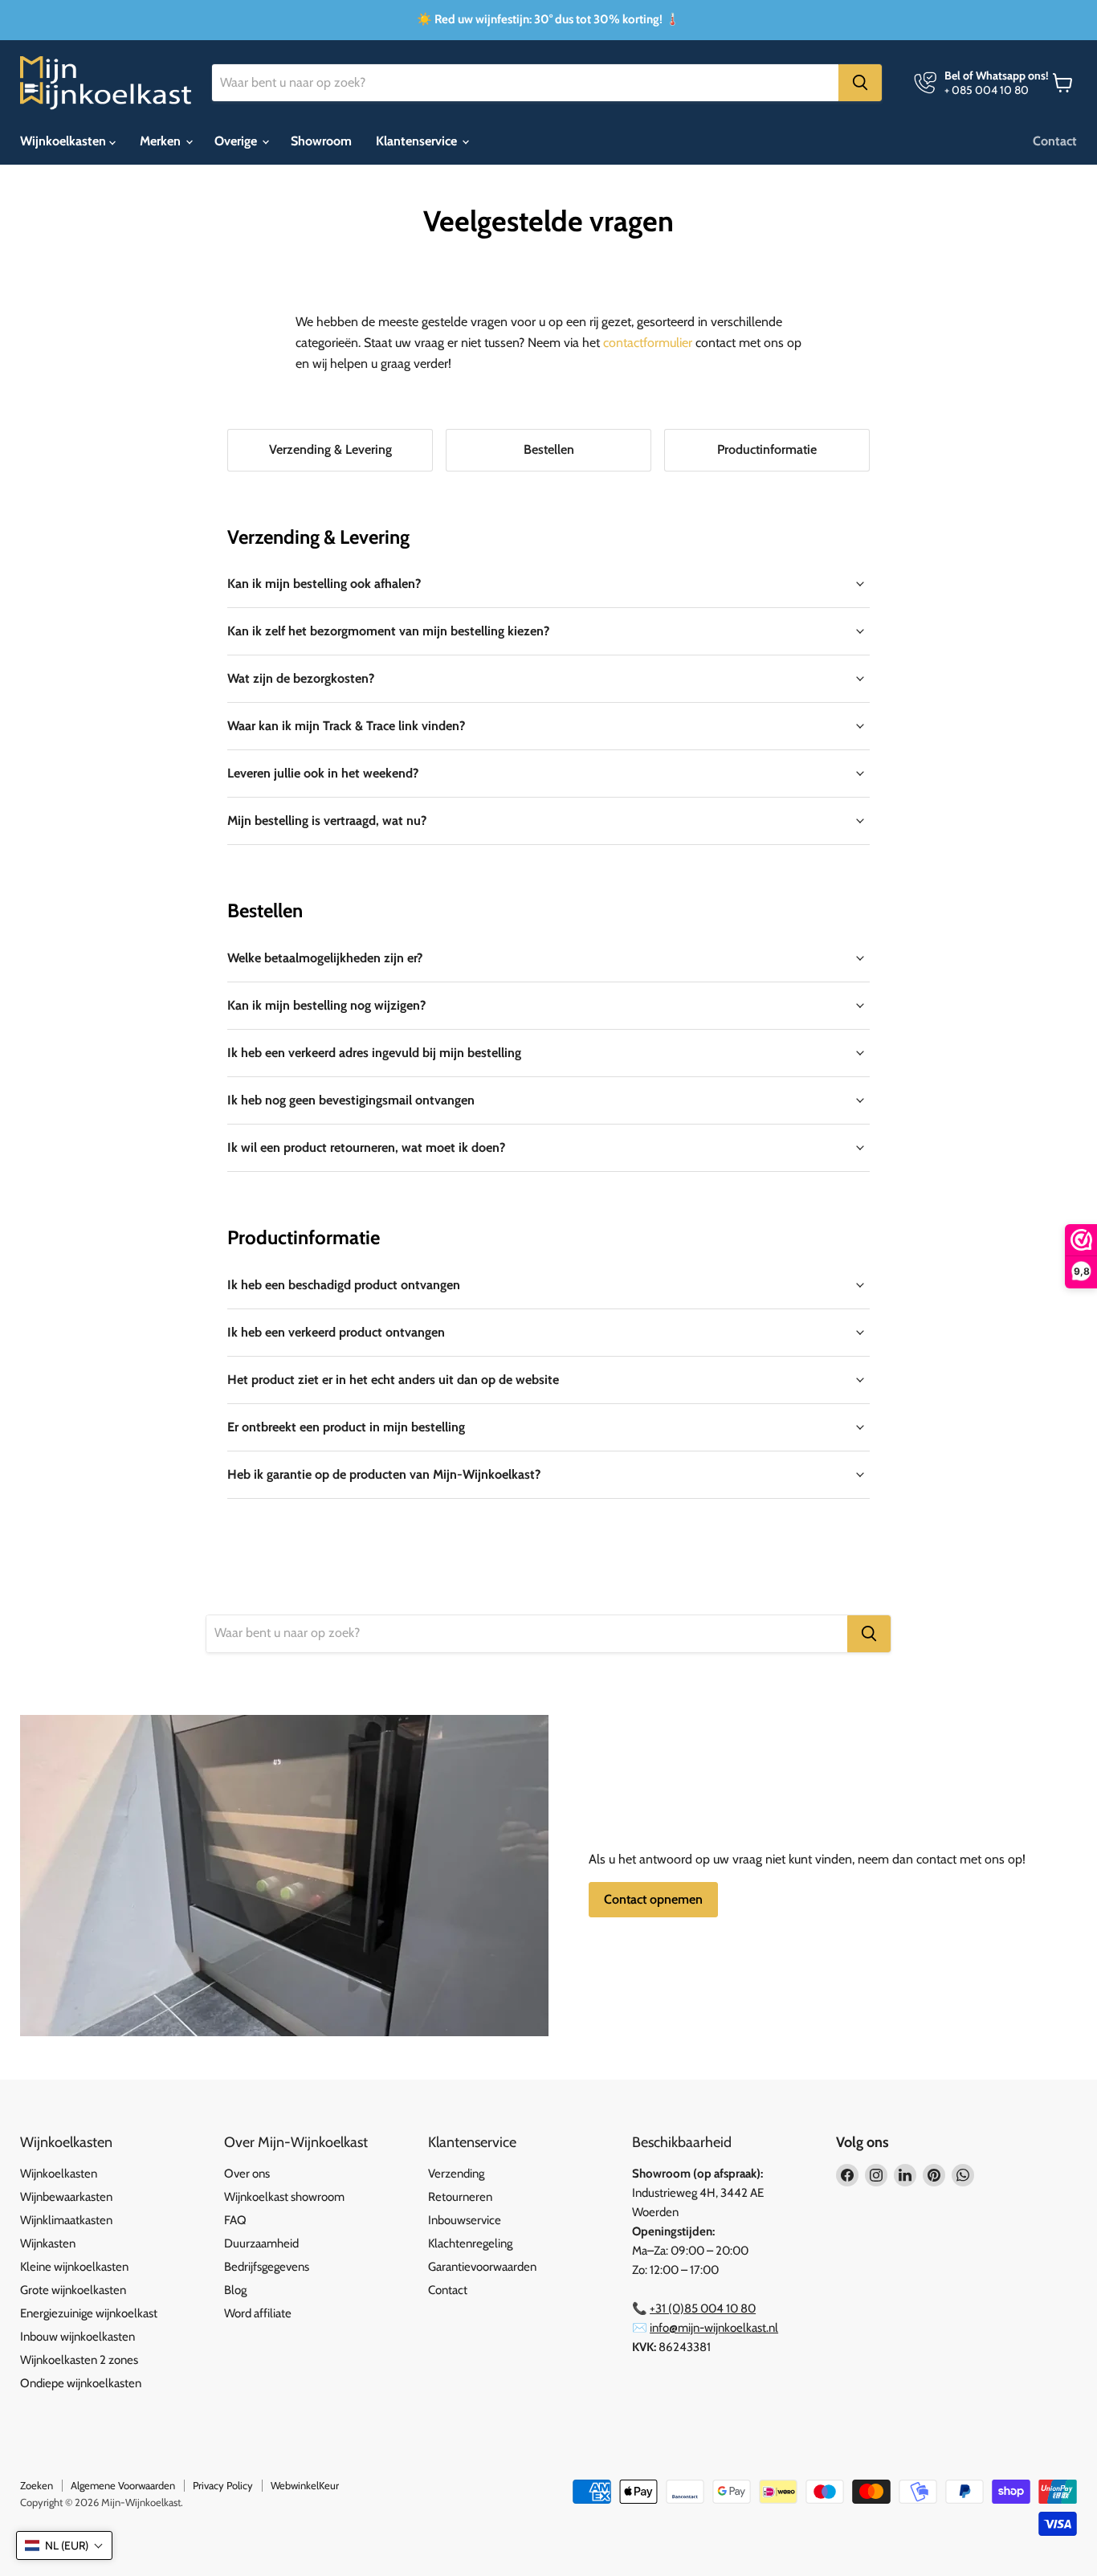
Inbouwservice (465, 2220)
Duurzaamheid (261, 2243)
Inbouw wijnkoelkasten (77, 2337)
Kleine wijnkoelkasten (74, 2267)
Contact (1055, 141)
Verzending (456, 2174)
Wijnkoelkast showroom (284, 2197)
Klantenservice (418, 141)
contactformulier (648, 343)
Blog (235, 2290)
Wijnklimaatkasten (66, 2220)
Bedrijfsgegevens (267, 2267)
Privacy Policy (223, 2485)
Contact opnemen (653, 1899)
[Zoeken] (860, 83)
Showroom (321, 141)
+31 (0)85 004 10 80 (703, 2309)
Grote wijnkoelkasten (73, 2290)
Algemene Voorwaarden (123, 2485)
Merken (162, 141)
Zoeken (37, 2485)
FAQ (235, 2220)
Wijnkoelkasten (65, 141)
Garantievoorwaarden (482, 2267)
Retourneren (460, 2197)
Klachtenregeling (470, 2243)
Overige (237, 141)
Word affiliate (258, 2313)
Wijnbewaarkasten (66, 2197)
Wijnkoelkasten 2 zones (79, 2360)
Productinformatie (767, 449)
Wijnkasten (48, 2243)
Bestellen (549, 449)
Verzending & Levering (330, 449)
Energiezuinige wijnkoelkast (89, 2313)
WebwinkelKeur (305, 2485)
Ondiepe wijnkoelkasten (81, 2383)
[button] (64, 2545)
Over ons (247, 2174)
